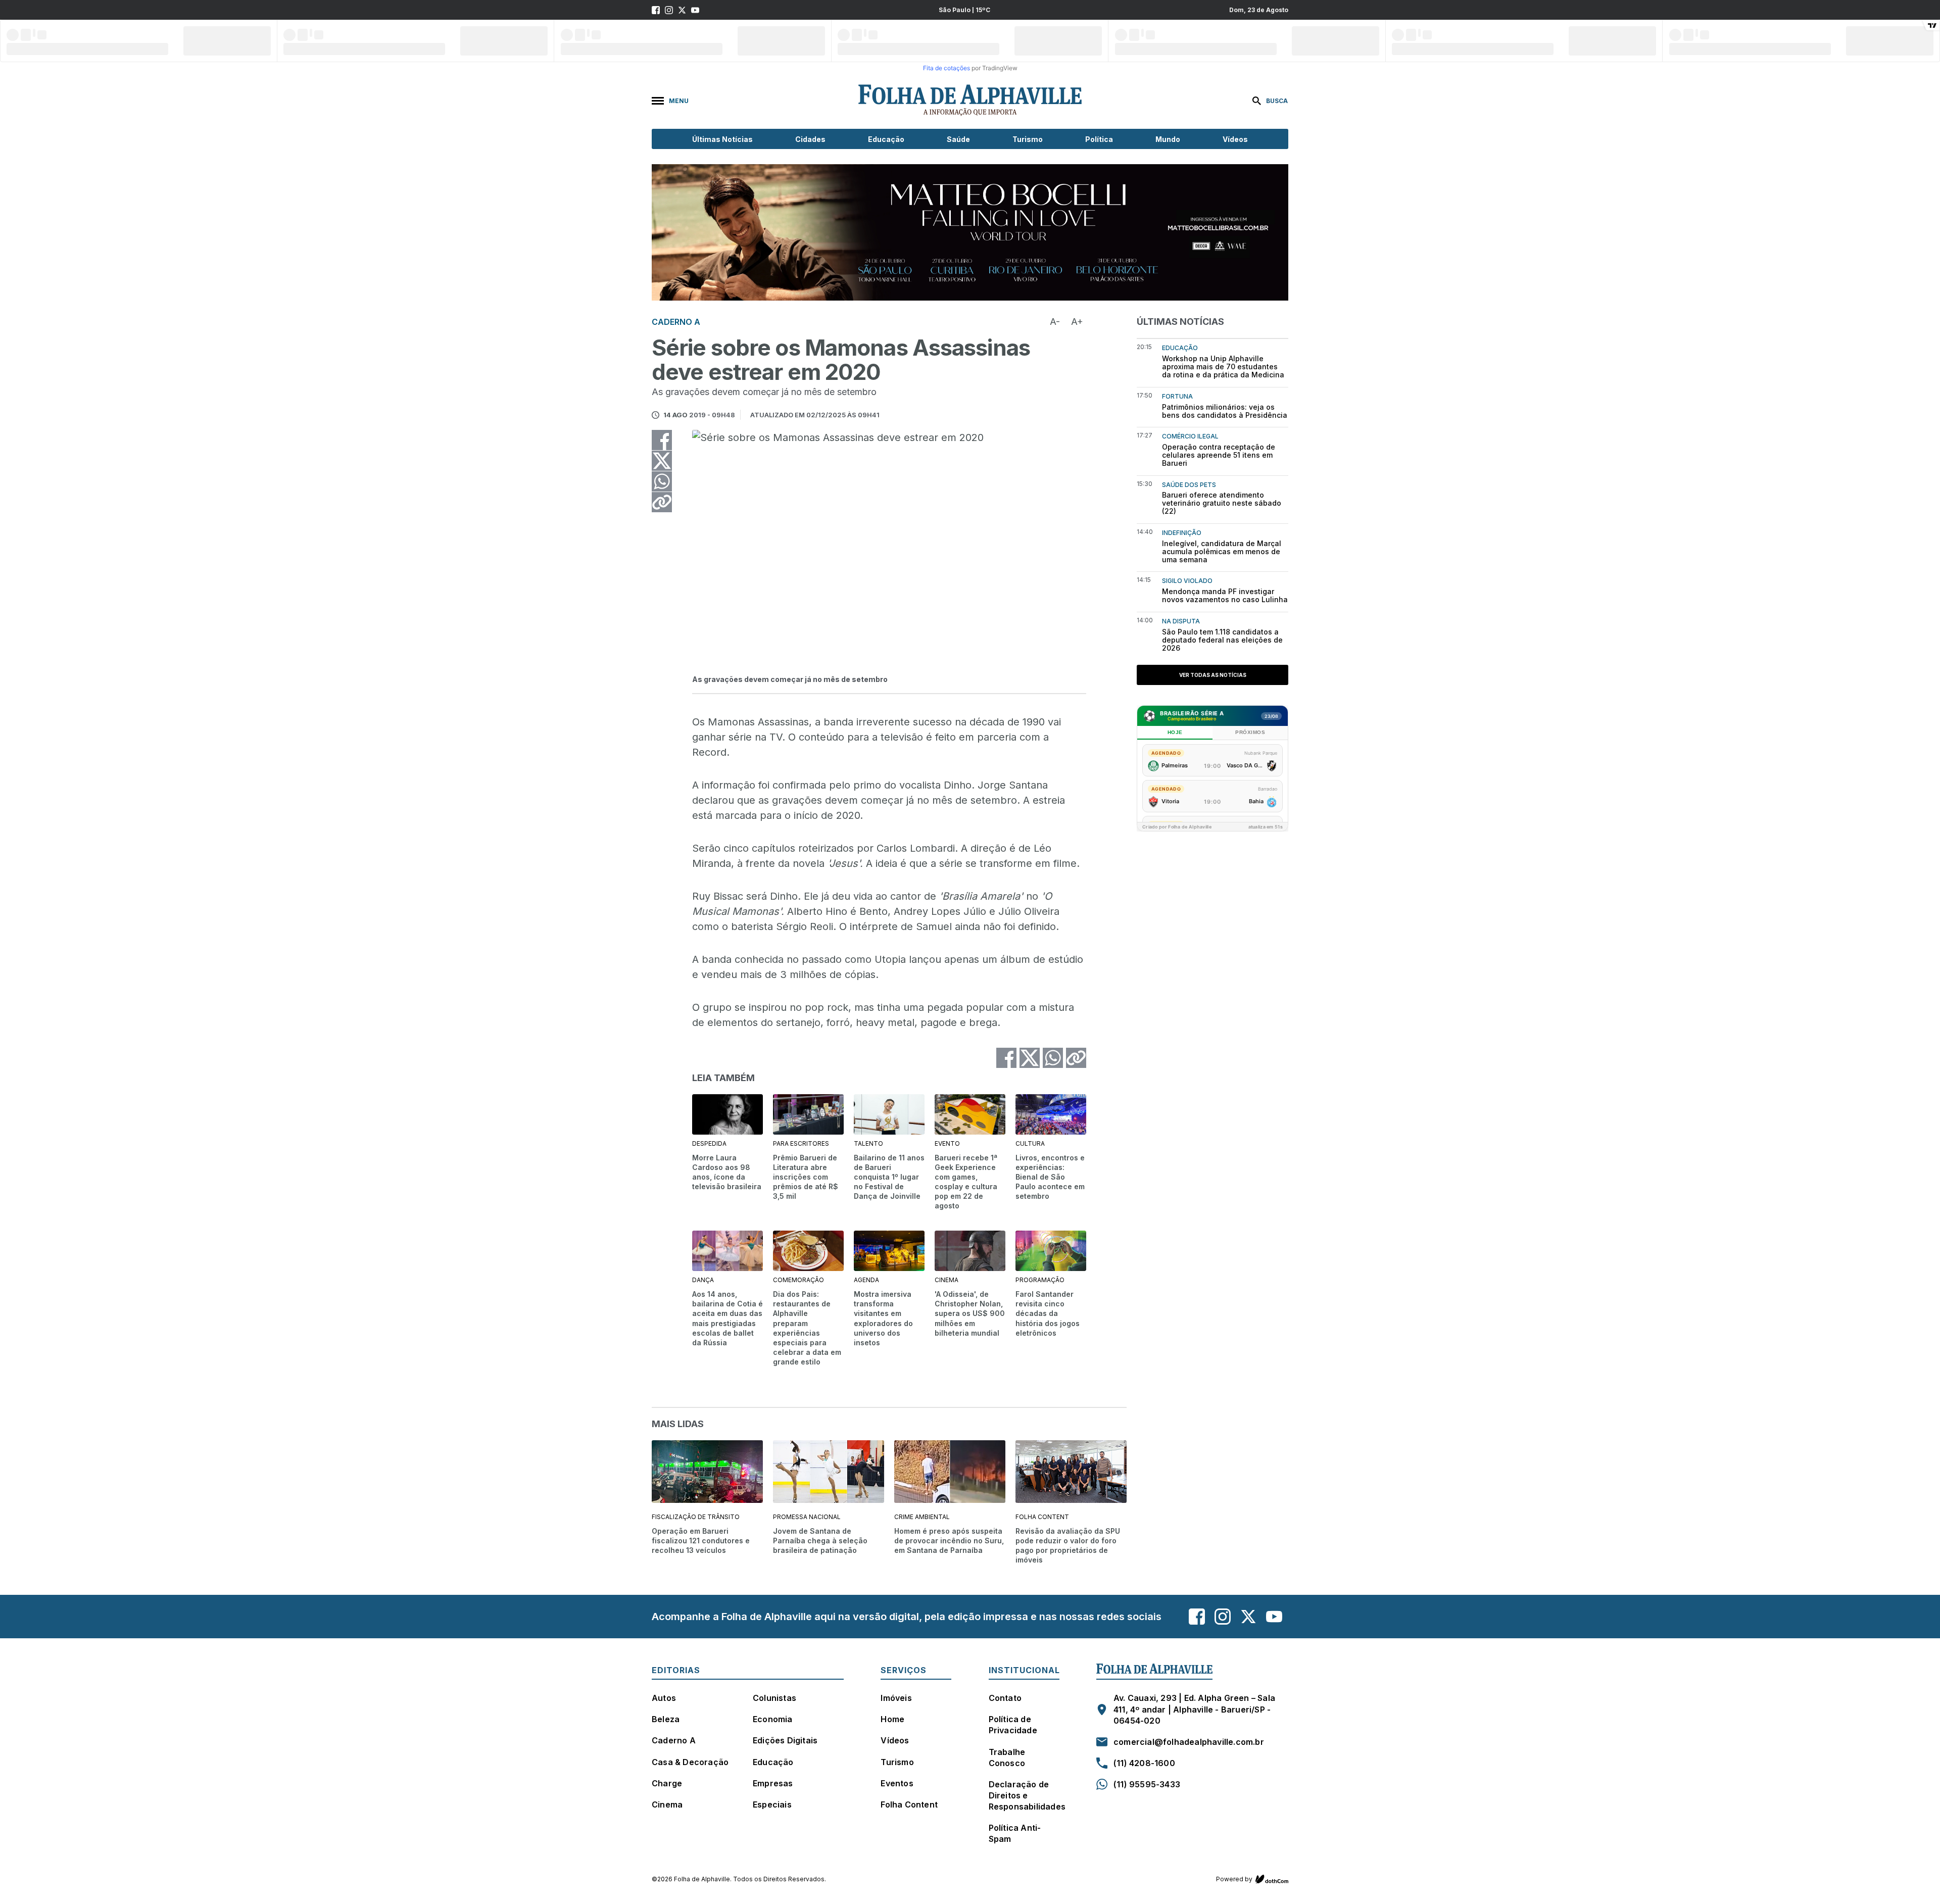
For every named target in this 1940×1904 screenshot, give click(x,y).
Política (1099, 139)
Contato (1005, 1698)
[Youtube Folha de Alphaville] (695, 10)
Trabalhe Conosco (1007, 1757)
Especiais (772, 1804)
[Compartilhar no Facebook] (662, 440)
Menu (679, 101)
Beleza (666, 1719)
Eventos (897, 1783)
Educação (886, 139)
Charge (667, 1783)
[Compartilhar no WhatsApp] (662, 481)
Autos (664, 1698)
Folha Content (909, 1804)
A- (1055, 322)
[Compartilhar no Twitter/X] (662, 461)
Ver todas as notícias (1213, 675)
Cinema (667, 1804)
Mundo (1168, 139)
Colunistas (774, 1698)
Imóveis (896, 1698)
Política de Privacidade (1013, 1725)
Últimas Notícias (722, 139)
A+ (1077, 322)
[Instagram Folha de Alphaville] (669, 10)
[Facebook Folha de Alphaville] (656, 10)
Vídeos (1235, 139)
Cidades (810, 139)
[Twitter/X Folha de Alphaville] (682, 10)
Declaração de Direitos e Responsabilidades (1027, 1795)
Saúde (958, 139)
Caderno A (674, 1740)
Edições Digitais (785, 1740)
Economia (773, 1719)
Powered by (1234, 1879)
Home (892, 1719)
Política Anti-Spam (1015, 1833)
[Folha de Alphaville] (970, 101)
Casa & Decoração (690, 1762)
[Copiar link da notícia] (662, 502)
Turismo (1028, 139)
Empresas (773, 1783)
